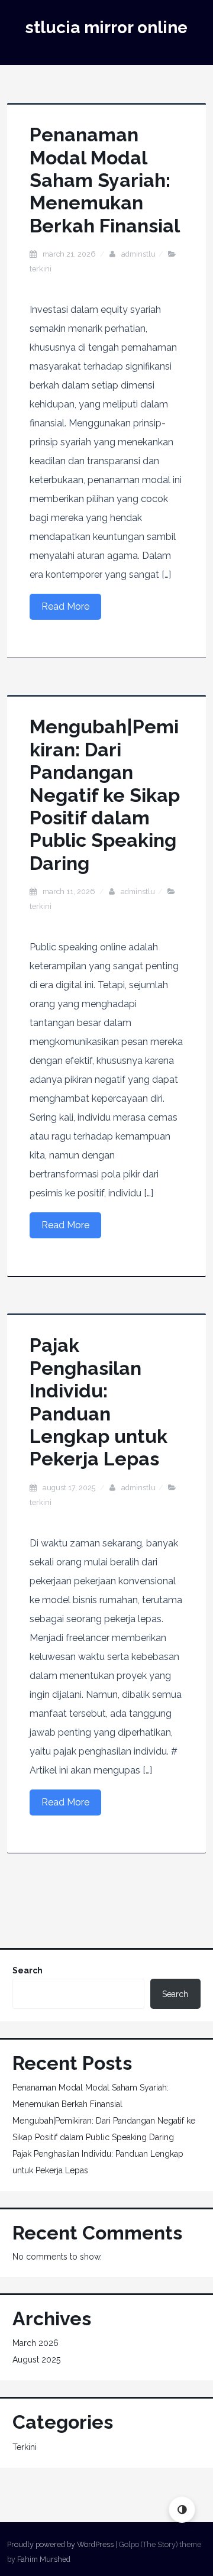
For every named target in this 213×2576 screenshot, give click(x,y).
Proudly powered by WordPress (60, 2544)
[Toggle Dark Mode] (182, 2509)
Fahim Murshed (44, 2559)
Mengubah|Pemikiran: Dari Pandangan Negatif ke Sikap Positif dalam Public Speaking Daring (105, 795)
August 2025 (36, 2360)
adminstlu (138, 254)
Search (28, 1970)
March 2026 (35, 2343)
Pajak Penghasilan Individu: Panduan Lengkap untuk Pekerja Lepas (99, 1402)
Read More (65, 606)
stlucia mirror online (106, 27)
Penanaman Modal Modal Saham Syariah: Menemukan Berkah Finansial (105, 180)
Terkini (41, 269)
